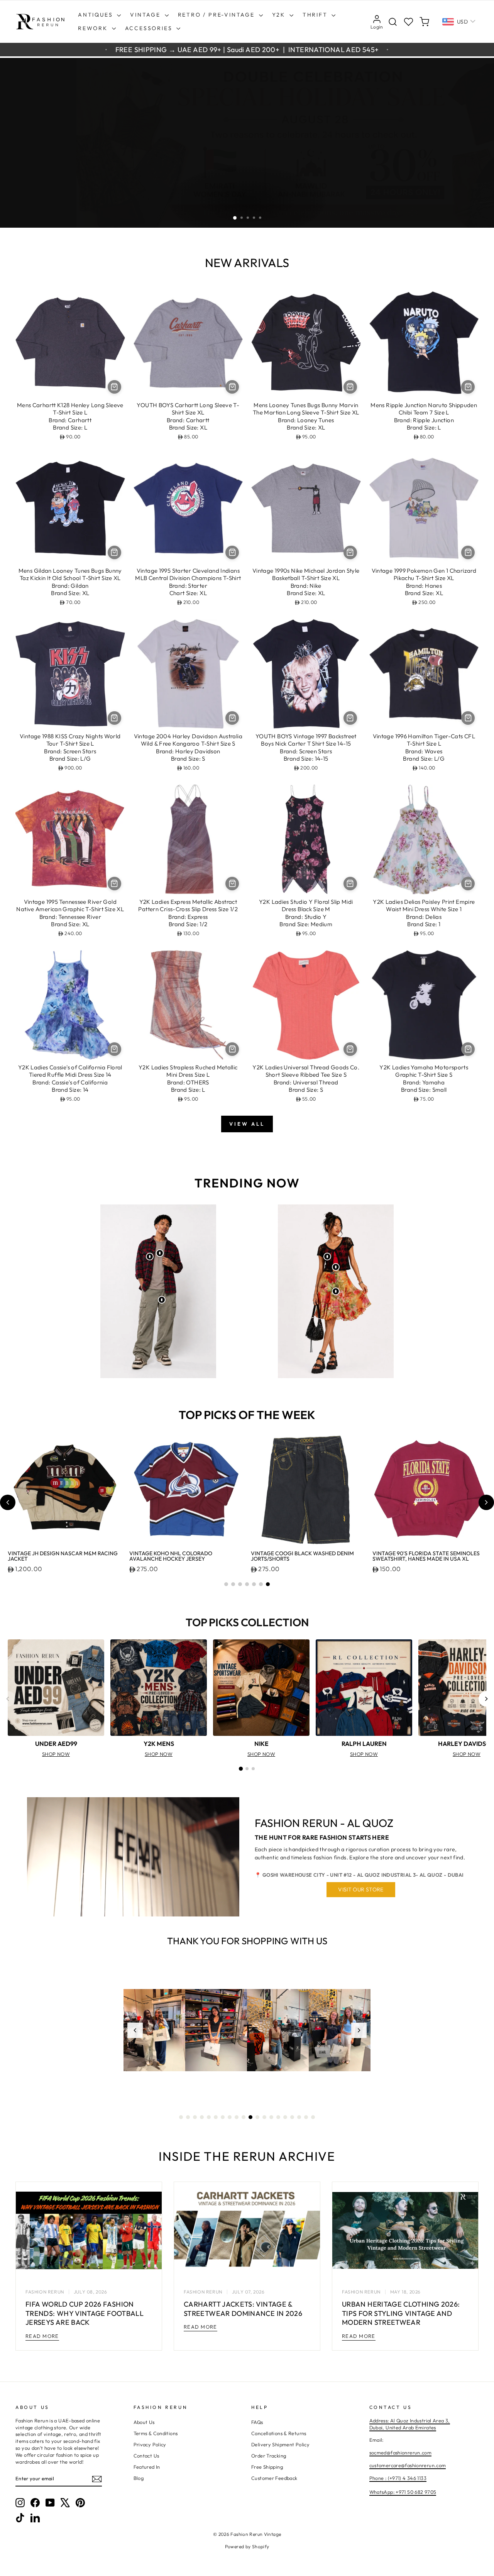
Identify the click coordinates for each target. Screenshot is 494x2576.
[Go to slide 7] (268, 1584)
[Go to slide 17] (292, 2117)
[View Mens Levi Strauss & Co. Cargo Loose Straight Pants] (162, 1300)
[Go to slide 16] (285, 2117)
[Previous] (8, 1699)
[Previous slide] (8, 1502)
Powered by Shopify (247, 2546)
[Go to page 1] (241, 1769)
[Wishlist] (409, 22)
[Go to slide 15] (278, 2117)
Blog (139, 2478)
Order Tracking (269, 2456)
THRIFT (316, 15)
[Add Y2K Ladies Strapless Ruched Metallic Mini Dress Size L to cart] (232, 1049)
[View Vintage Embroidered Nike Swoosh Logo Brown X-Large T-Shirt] (160, 1253)
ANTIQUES (96, 15)
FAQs (257, 2422)
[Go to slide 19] (306, 2117)
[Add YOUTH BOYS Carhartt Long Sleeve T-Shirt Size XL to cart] (232, 387)
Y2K (280, 15)
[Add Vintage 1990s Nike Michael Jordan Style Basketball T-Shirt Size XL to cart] (350, 552)
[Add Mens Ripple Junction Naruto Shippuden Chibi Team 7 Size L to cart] (468, 387)
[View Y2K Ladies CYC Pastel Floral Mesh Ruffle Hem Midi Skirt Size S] (336, 1291)
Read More (42, 2336)
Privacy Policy (150, 2444)
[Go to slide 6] (261, 1584)
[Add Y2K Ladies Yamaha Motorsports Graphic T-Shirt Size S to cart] (468, 1049)
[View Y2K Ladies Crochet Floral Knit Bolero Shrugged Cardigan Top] (327, 1257)
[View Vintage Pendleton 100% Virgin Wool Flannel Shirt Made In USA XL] (150, 1257)
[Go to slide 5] (254, 1584)
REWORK (94, 28)
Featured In (147, 2467)
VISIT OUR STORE (361, 1889)
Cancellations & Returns (279, 2433)
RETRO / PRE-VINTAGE (217, 15)
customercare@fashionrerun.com (408, 2465)
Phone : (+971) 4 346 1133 (398, 2478)
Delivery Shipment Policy (280, 2444)
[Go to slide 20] (313, 2117)
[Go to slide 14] (271, 2117)
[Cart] (424, 22)
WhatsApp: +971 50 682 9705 (403, 2492)
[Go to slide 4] (247, 1584)
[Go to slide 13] (264, 2117)
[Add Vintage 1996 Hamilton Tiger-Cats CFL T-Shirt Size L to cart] (468, 718)
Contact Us (146, 2456)
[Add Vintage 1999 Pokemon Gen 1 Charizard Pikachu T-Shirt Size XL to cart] (468, 552)
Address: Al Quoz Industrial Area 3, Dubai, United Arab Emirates (410, 2424)
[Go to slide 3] (240, 1584)
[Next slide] (486, 1502)
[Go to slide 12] (257, 2117)
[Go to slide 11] (250, 2117)
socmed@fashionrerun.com (401, 2453)
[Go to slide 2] (233, 1584)
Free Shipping (267, 2467)
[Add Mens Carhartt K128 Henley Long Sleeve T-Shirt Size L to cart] (114, 387)
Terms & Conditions (156, 2433)
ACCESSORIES (150, 28)
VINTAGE (146, 15)
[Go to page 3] (253, 1769)
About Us (144, 2422)
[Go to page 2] (247, 1769)
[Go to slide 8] (230, 2117)
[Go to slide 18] (299, 2117)
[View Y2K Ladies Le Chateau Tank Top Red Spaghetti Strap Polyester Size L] (336, 1267)
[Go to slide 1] (226, 1584)
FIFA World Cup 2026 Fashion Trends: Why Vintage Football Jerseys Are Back (85, 2313)
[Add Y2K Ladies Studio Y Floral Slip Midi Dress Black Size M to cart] (350, 884)
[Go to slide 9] (237, 2117)
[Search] (393, 22)
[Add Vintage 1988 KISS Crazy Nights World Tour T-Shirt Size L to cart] (114, 718)
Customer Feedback (274, 2478)
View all (247, 1124)
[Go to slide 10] (244, 2117)
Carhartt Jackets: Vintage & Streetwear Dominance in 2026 (243, 2309)
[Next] (486, 1699)
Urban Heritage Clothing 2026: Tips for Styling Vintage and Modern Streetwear (401, 2313)
